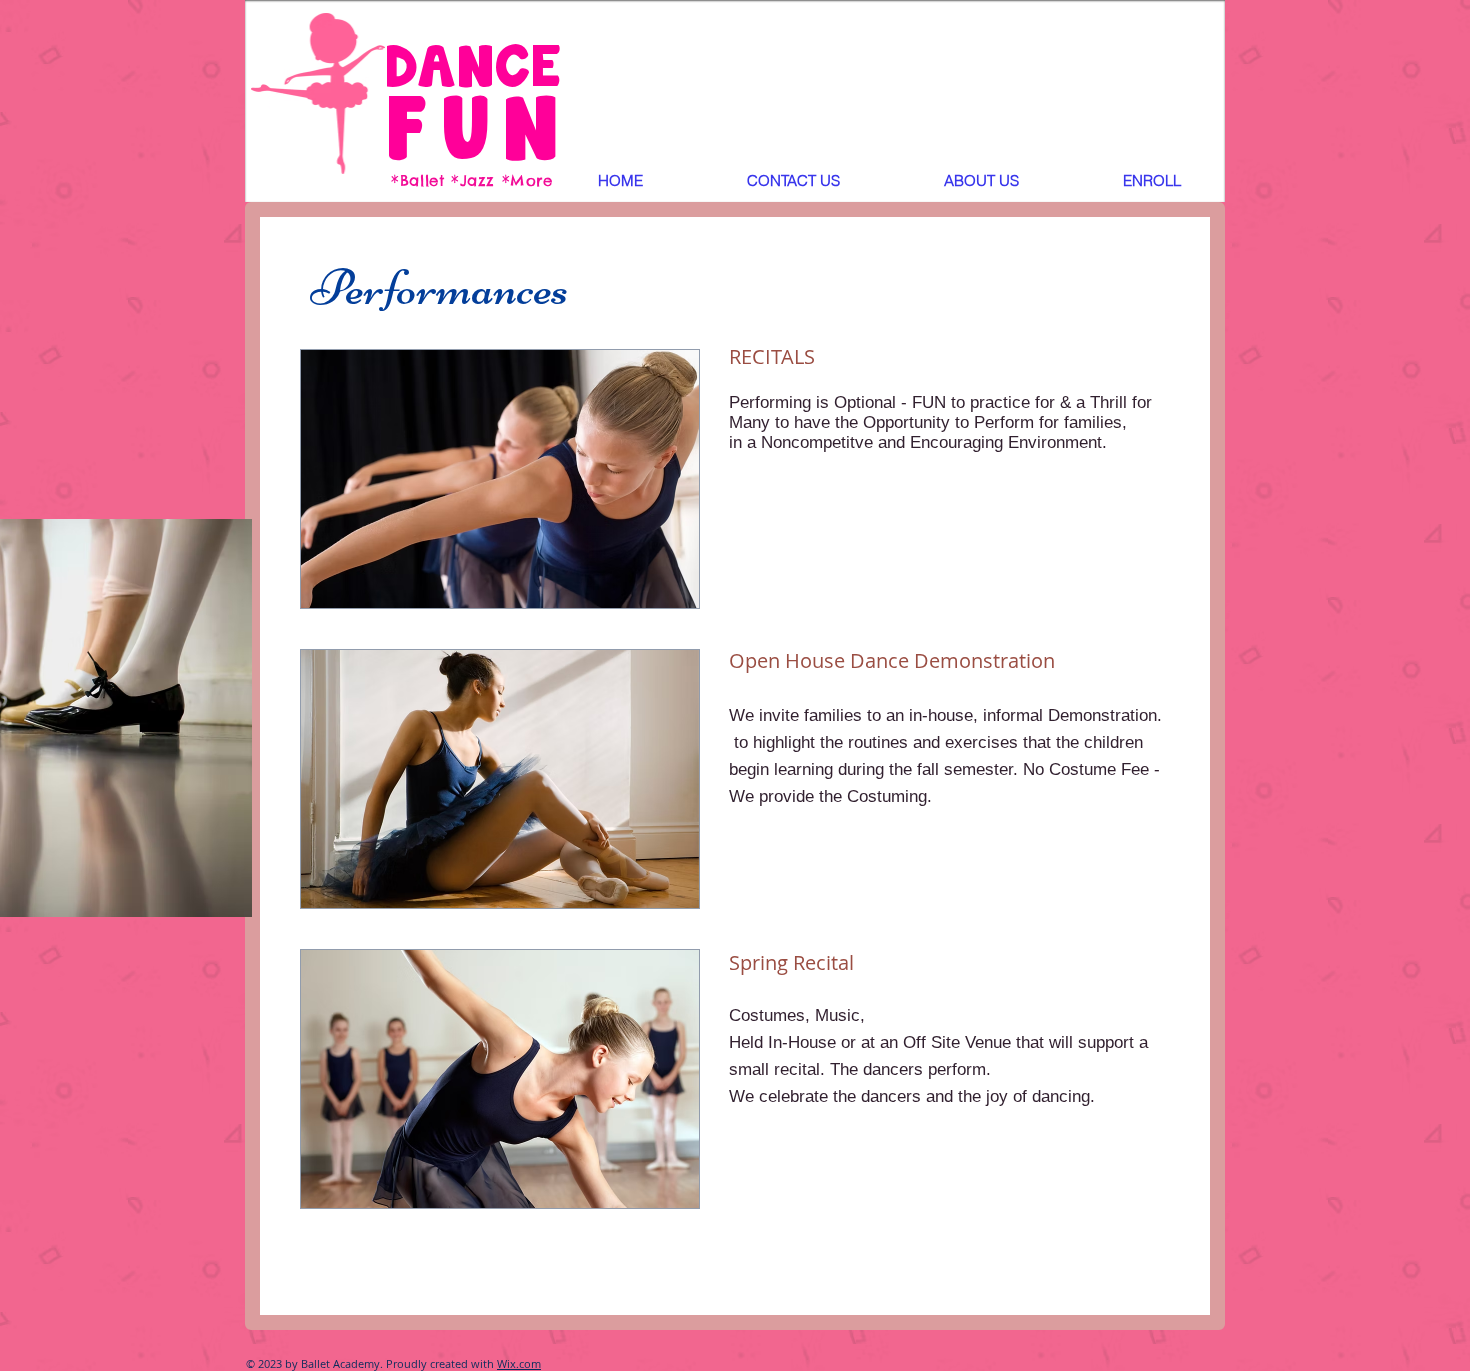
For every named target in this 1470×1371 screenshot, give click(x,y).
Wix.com (519, 1363)
